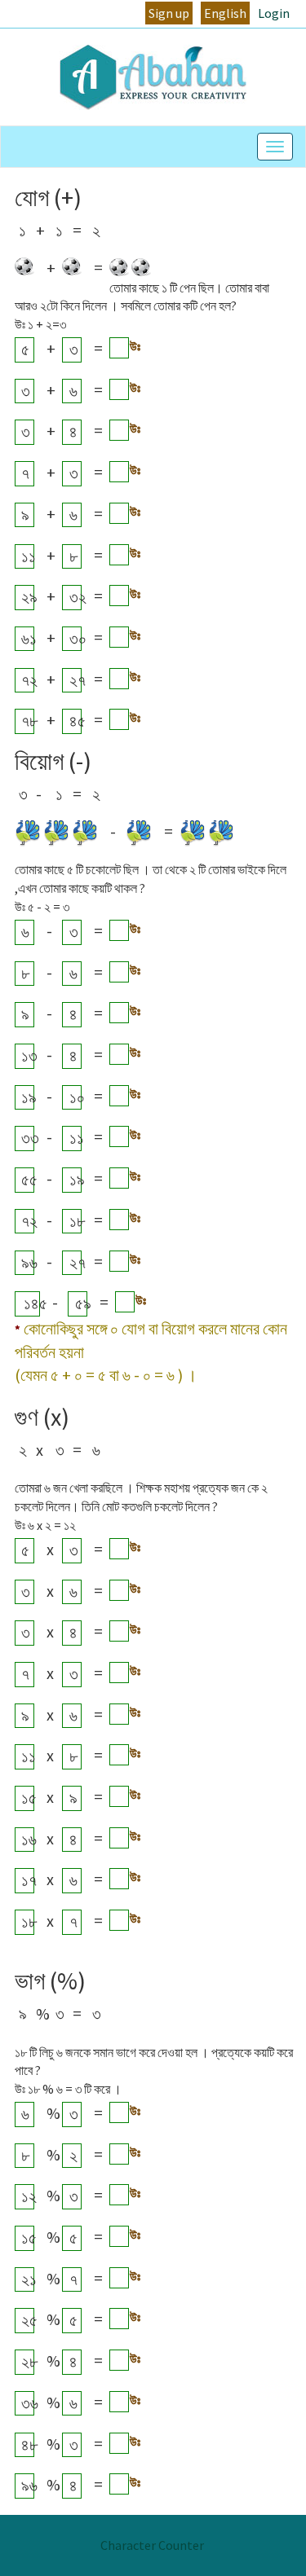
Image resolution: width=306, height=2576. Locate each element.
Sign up (169, 13)
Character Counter (152, 2545)
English (225, 13)
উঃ (135, 346)
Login (274, 13)
